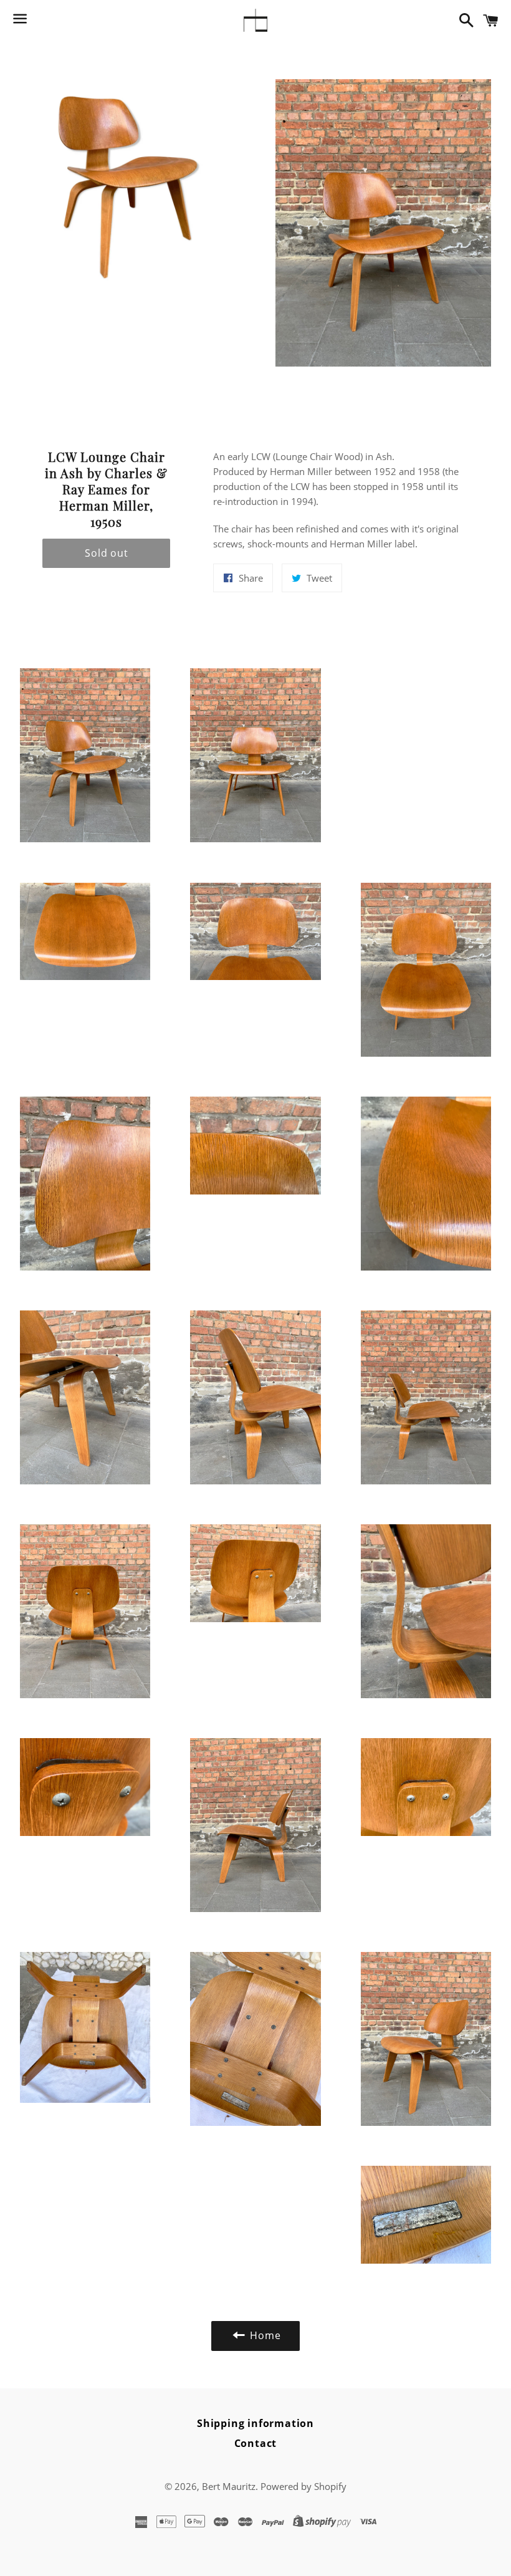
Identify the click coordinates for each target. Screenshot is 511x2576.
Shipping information (255, 2423)
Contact (256, 2443)
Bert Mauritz (229, 2486)
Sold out (106, 553)
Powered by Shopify (303, 2486)
